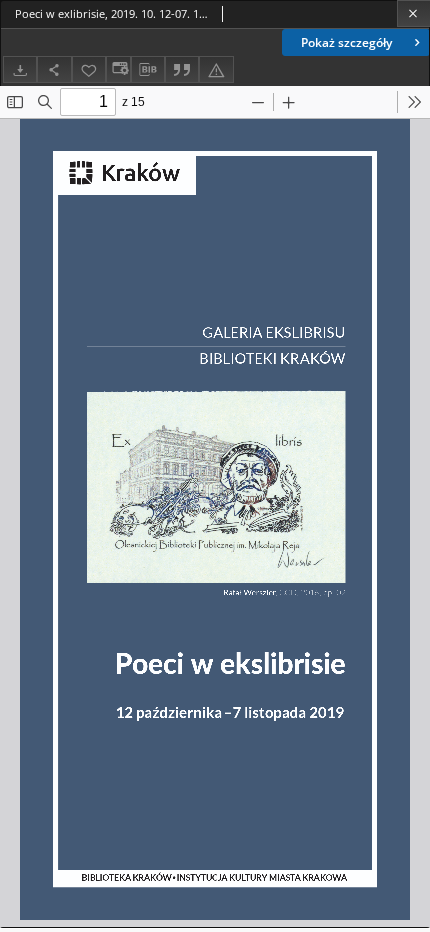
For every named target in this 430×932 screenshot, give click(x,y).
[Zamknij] (413, 13)
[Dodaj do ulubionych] (89, 69)
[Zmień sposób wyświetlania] (118, 69)
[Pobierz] (20, 69)
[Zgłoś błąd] (216, 69)
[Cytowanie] (182, 69)
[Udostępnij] (54, 69)
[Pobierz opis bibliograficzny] (148, 70)
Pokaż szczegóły (346, 42)
